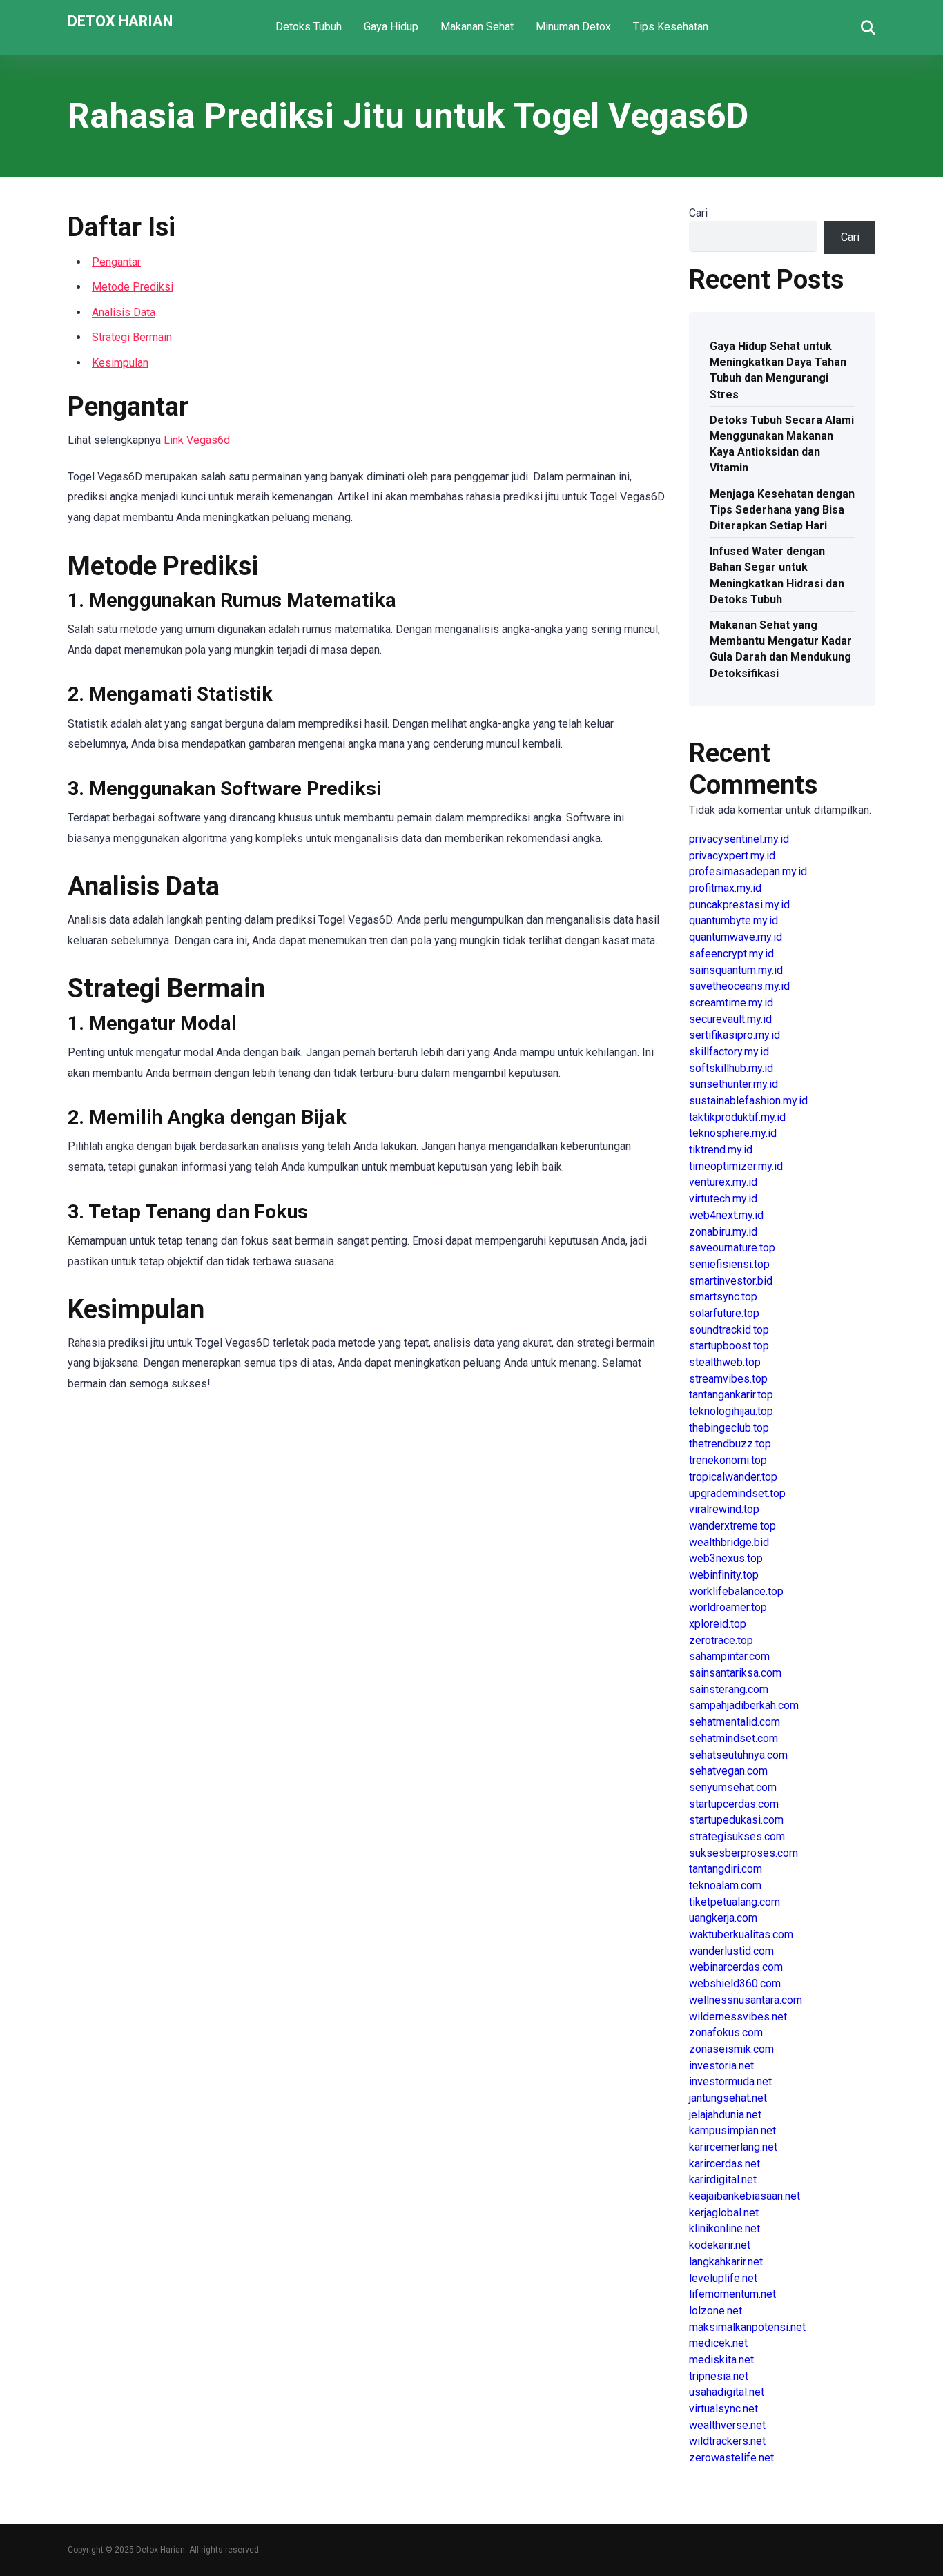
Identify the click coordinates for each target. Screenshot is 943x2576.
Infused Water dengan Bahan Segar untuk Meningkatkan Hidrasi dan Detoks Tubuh (777, 575)
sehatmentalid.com (735, 1722)
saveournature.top (732, 1248)
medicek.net (718, 2343)
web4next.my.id (726, 1215)
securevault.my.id (730, 1019)
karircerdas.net (725, 2164)
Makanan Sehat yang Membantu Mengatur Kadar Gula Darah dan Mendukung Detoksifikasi (781, 649)
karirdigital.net (723, 2179)
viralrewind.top (724, 1509)
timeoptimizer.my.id (736, 1166)
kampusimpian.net (732, 2130)
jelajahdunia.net (725, 2115)
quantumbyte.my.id (733, 920)
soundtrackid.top (729, 1330)
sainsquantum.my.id (736, 970)
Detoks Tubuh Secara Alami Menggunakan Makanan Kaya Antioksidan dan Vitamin (782, 444)
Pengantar (116, 262)
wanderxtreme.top (732, 1526)
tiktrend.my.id (721, 1150)
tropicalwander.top (733, 1477)
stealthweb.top (725, 1362)
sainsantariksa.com (735, 1673)
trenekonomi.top (728, 1460)
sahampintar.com (729, 1656)
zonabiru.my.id (723, 1232)
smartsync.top (723, 1297)
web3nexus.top (726, 1558)
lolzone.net (716, 2311)
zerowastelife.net (731, 2458)
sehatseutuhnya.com (738, 1755)
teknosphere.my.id (733, 1133)
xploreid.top (718, 1624)
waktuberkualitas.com (741, 1934)
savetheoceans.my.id (739, 986)
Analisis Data (124, 312)
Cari (698, 213)
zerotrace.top (721, 1640)
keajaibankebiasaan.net (745, 2196)
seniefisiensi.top (729, 1264)
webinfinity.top (724, 1575)
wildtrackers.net (727, 2441)
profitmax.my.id (725, 888)
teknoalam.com (725, 1885)
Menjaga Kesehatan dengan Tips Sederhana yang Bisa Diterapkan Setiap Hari (782, 510)
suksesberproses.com (743, 1853)
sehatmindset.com (733, 1738)
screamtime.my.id (731, 1003)
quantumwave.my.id (736, 937)
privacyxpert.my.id (732, 856)
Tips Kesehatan (671, 27)
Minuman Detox (573, 27)
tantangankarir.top (731, 1395)
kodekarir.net (720, 2245)
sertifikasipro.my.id (735, 1035)
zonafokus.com (726, 2032)
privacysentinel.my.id (739, 839)
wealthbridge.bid (729, 1542)
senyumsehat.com (733, 1787)
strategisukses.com (737, 1836)
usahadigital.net (727, 2392)
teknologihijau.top (731, 1411)
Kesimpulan (120, 363)
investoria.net (721, 2066)
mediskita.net (721, 2360)
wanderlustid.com (731, 1951)
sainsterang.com (729, 1689)
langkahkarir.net (726, 2262)
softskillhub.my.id (731, 1068)
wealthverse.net (727, 2425)
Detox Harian (120, 20)
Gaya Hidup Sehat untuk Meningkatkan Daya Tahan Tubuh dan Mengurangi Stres (778, 370)
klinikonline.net (725, 2228)
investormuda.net (730, 2081)
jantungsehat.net (728, 2098)
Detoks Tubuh (309, 27)
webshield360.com (735, 1983)
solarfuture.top (724, 1313)
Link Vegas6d (197, 440)
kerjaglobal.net (724, 2213)
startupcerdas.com (734, 1804)
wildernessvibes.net (738, 2017)
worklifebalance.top (736, 1591)
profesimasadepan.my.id (748, 871)
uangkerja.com (723, 1918)
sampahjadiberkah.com (744, 1705)
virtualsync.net (723, 2409)
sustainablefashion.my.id (748, 1101)
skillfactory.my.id (729, 1052)
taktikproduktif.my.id (737, 1117)
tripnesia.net (719, 2376)
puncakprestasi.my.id (739, 905)
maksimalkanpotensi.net (747, 2327)
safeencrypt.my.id (731, 954)
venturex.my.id (723, 1182)
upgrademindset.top (737, 1493)
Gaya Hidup (391, 27)
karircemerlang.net (733, 2147)
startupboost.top (729, 1346)
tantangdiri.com (726, 1869)
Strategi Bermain (132, 337)
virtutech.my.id (723, 1199)
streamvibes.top (728, 1379)
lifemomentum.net (732, 2294)
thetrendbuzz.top (730, 1444)
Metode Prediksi (133, 287)
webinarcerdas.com (736, 1967)
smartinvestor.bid (731, 1281)
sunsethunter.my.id (733, 1084)
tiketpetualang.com (735, 1902)
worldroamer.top (728, 1607)
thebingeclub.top (729, 1428)
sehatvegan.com (728, 1771)
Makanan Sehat (477, 27)
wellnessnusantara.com (746, 2000)
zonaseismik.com (731, 2049)
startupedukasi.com (736, 1820)
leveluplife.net (723, 2278)
